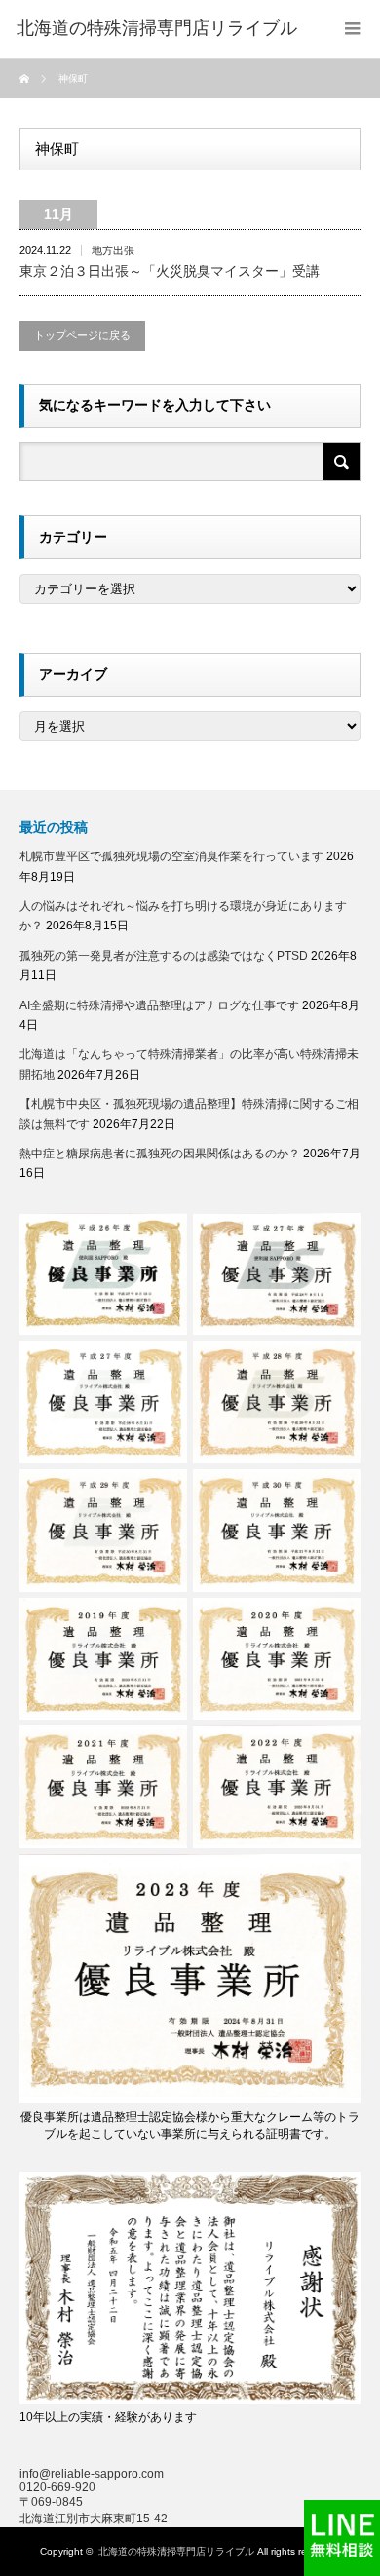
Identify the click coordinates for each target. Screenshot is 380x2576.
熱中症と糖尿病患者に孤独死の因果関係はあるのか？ (160, 1154)
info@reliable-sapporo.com (92, 2474)
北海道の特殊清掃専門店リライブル (176, 2551)
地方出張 (113, 250)
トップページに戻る (82, 335)
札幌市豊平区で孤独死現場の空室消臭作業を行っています (171, 856)
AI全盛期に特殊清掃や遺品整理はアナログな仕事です (159, 1005)
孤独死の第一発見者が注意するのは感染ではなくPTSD (164, 956)
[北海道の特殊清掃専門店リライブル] (157, 29)
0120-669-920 (57, 2487)
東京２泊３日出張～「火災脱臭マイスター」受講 (170, 271)
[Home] (27, 79)
